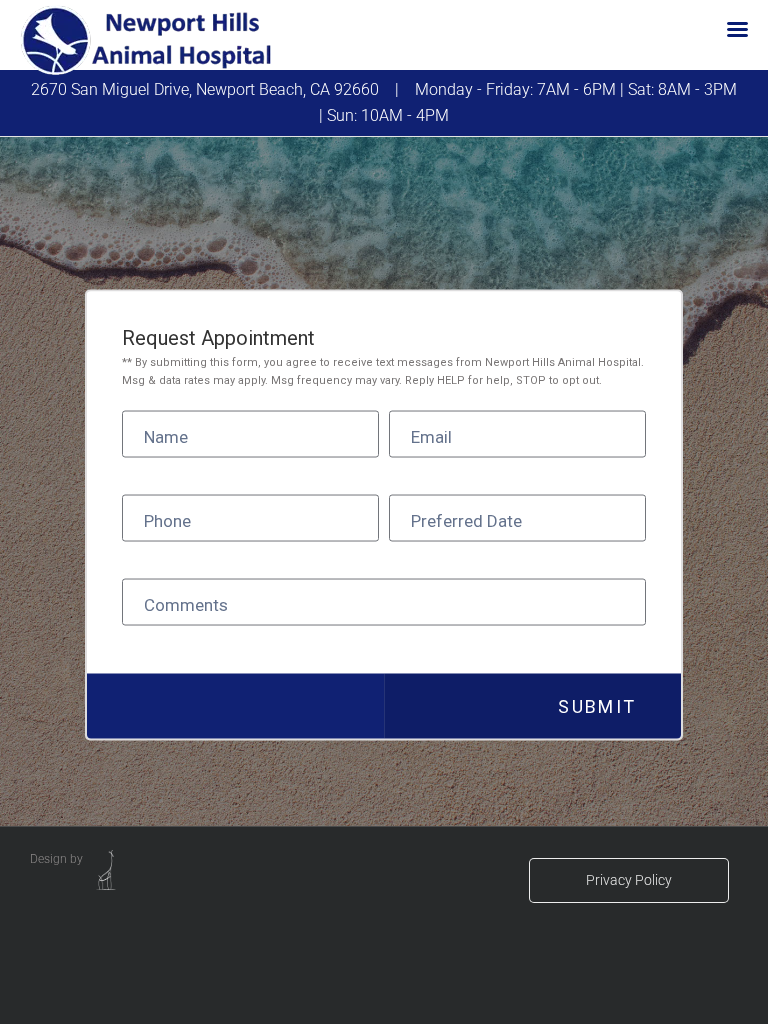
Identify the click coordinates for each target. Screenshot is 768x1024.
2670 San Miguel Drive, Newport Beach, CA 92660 (205, 89)
